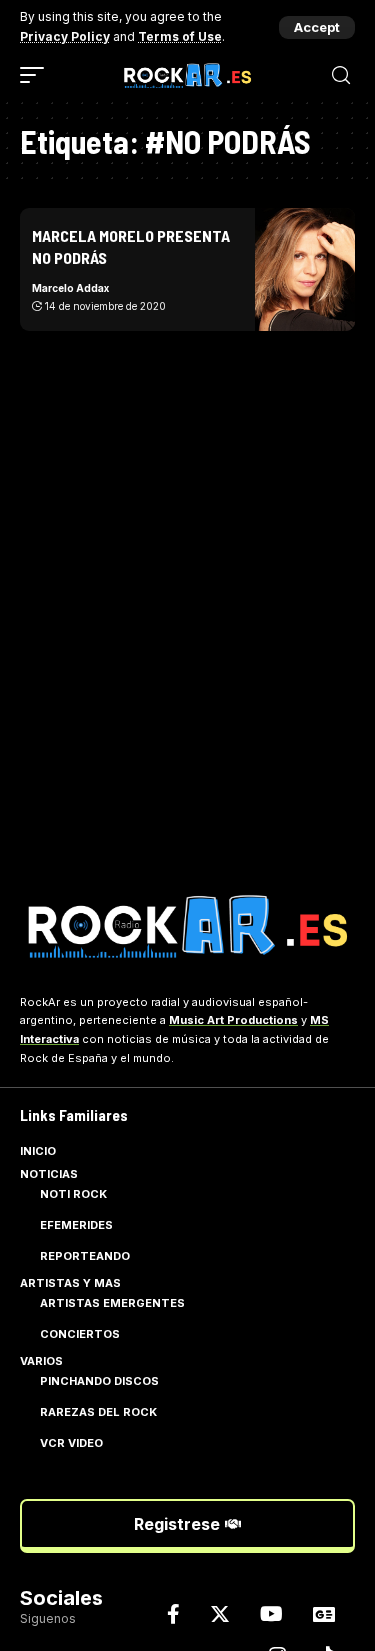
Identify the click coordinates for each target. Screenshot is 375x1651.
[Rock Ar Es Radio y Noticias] (188, 75)
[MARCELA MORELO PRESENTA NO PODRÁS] (305, 269)
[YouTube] (271, 1614)
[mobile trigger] (37, 75)
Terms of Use (180, 36)
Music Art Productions (233, 1020)
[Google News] (324, 1614)
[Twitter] (220, 1614)
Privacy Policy (65, 36)
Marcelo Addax (70, 288)
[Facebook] (173, 1614)
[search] (341, 75)
